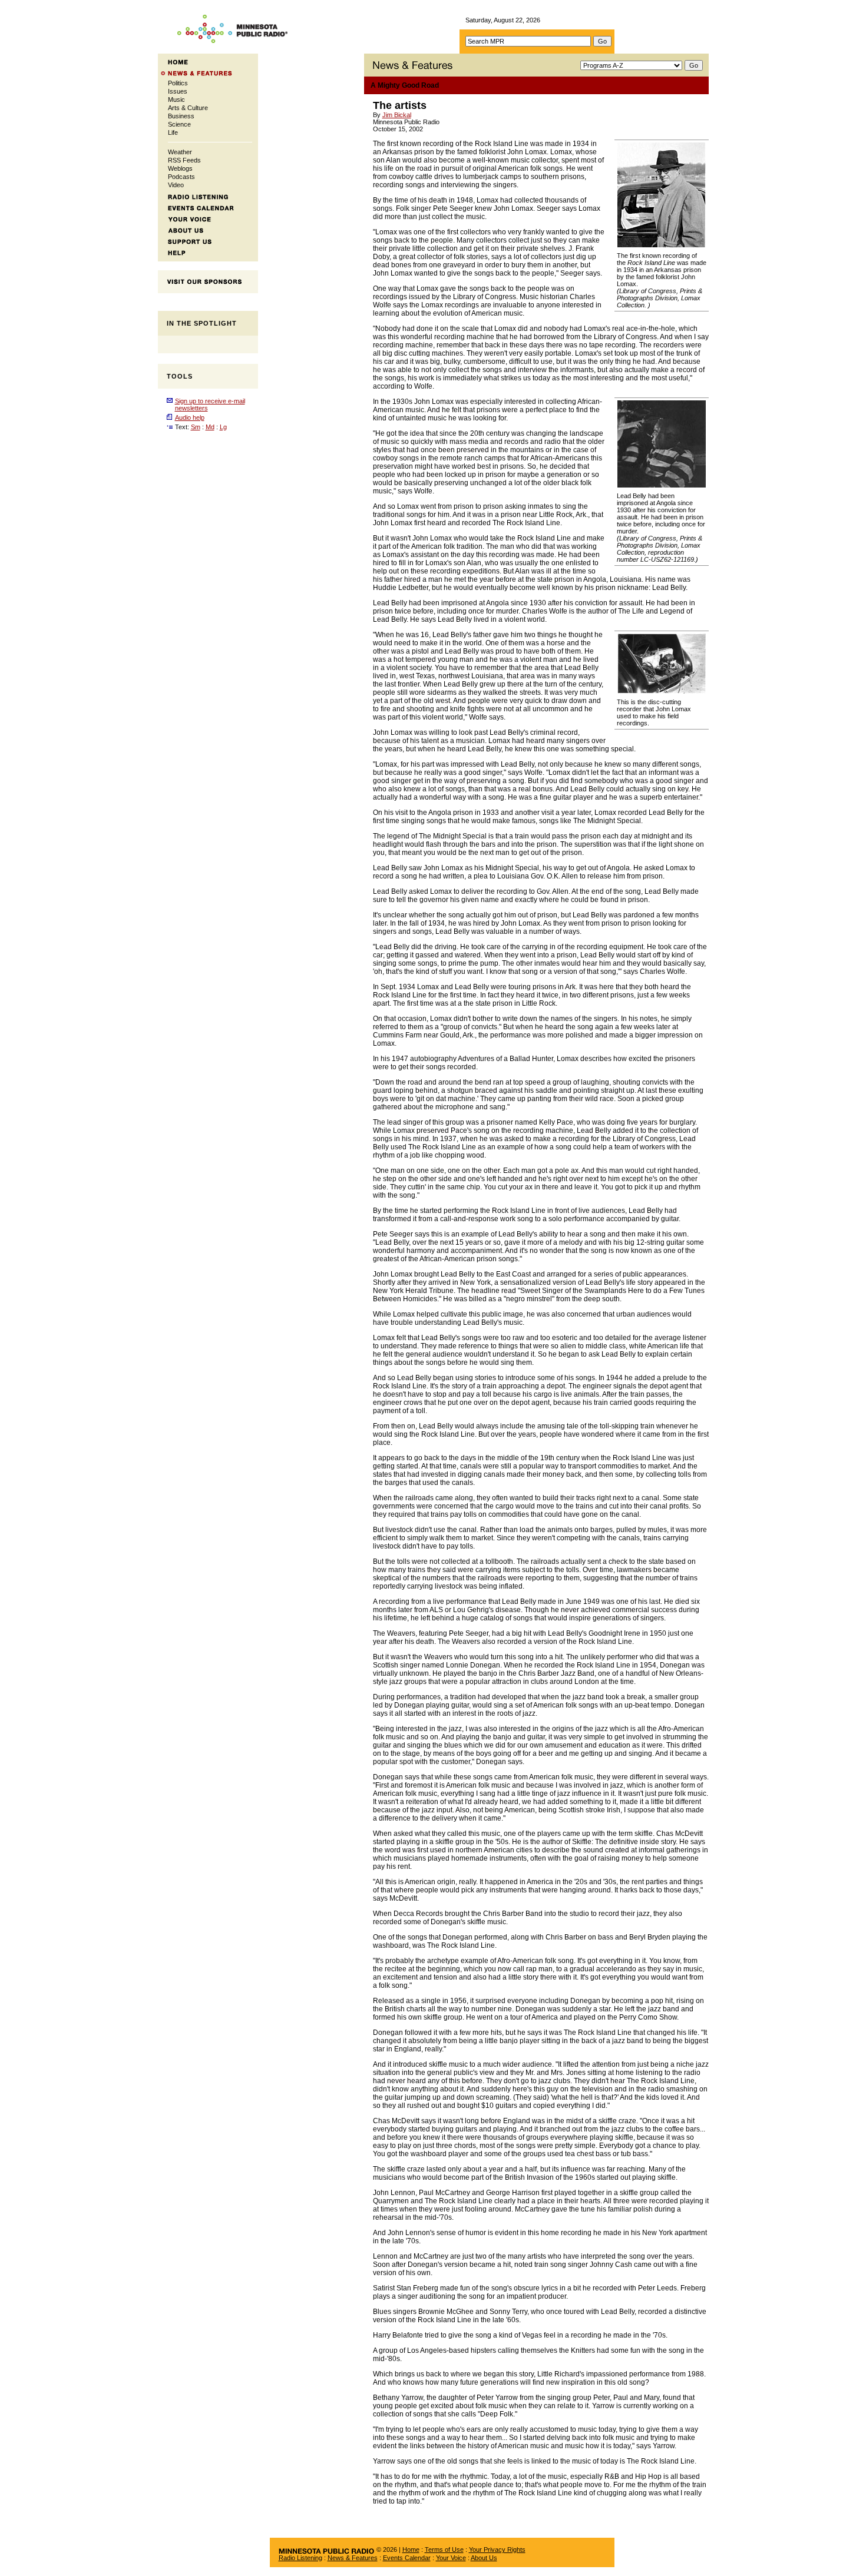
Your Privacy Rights (497, 2550)
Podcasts (181, 177)
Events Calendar (407, 2558)
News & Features (353, 2558)
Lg (223, 427)
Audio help (190, 417)
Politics (178, 83)
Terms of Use (444, 2550)
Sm (196, 427)
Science (179, 124)
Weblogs (180, 168)
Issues (178, 91)
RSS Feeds (184, 160)
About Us (484, 2558)
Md (210, 427)
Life (173, 132)
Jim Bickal (397, 115)
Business (181, 116)
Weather (180, 152)
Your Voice (451, 2558)
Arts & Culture (188, 108)
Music (176, 100)
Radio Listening (300, 2558)
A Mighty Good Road (405, 85)
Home (411, 2550)
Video (176, 185)
